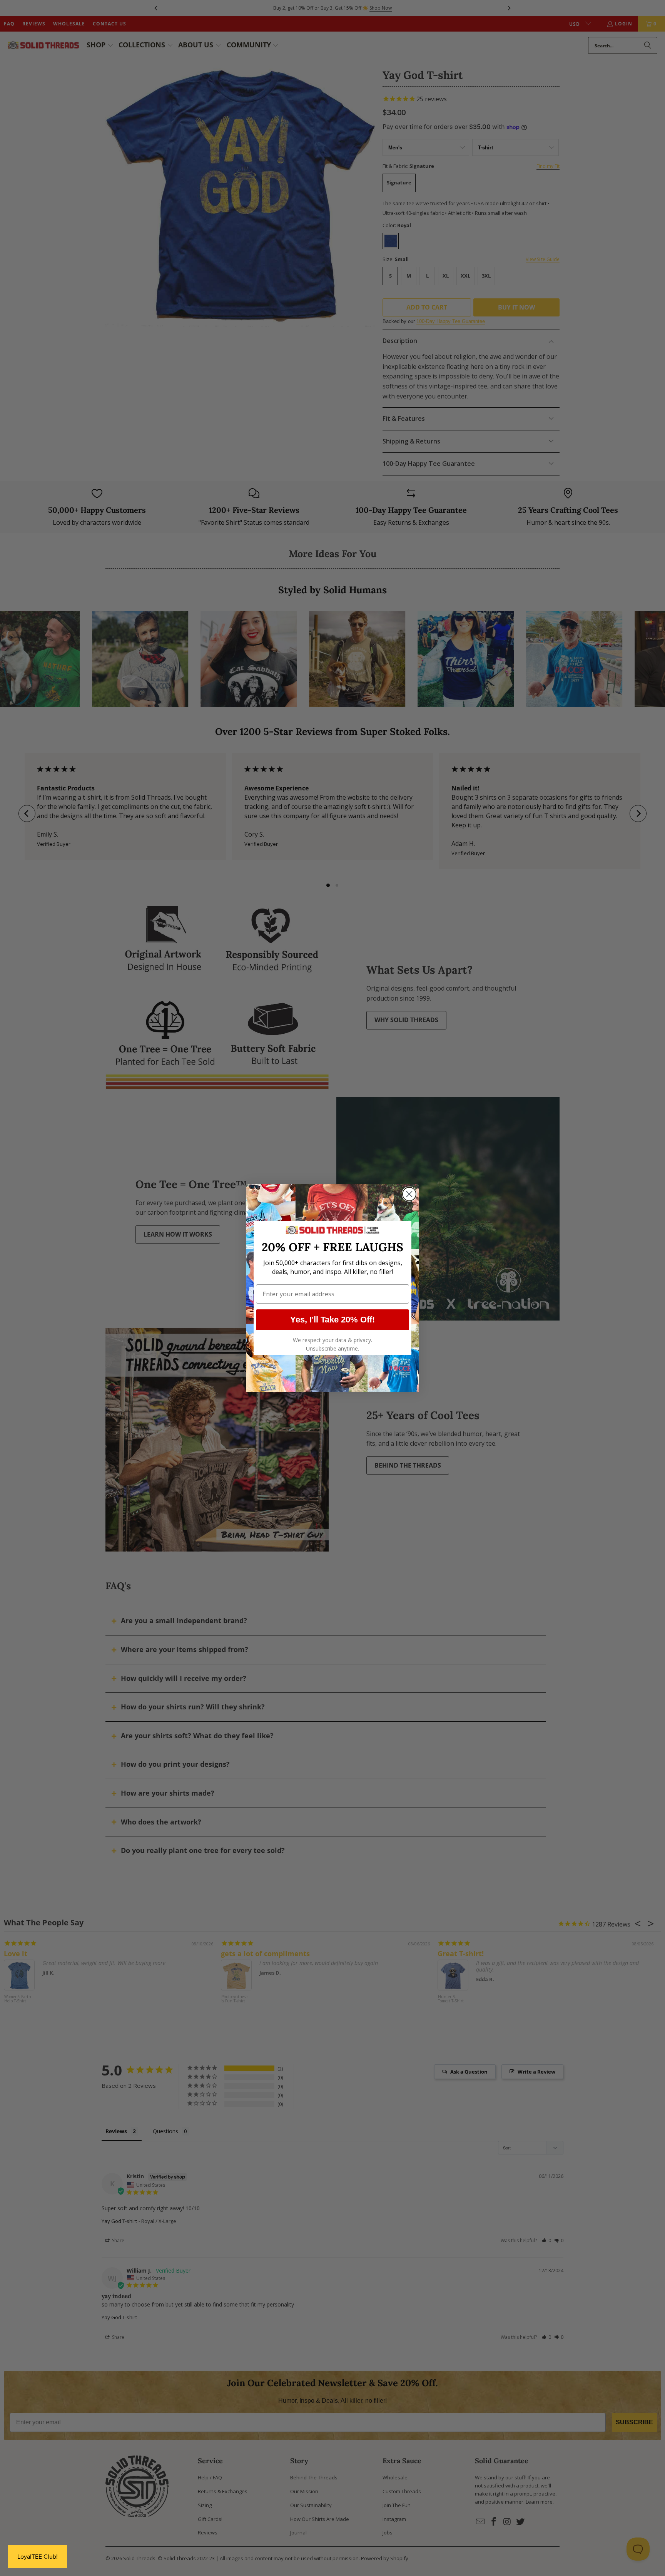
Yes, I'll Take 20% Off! (332, 1320)
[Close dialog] (409, 1194)
